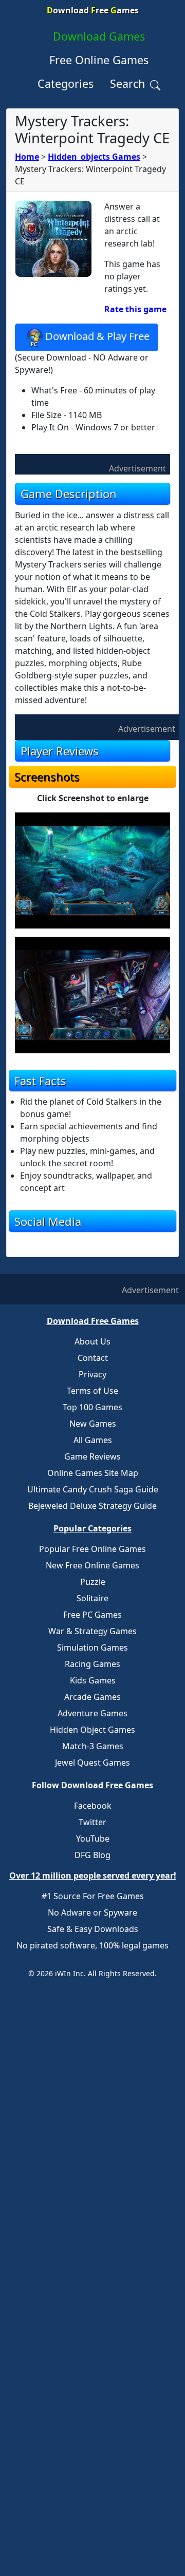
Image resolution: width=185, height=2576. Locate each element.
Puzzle (93, 1582)
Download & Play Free (97, 337)
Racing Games (92, 1664)
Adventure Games (92, 1713)
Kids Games (93, 1680)
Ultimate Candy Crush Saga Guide (93, 1489)
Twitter (92, 1822)
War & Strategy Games (92, 1631)
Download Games (99, 36)
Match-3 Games (93, 1746)
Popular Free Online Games (92, 1549)
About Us (92, 1341)
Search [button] (129, 83)
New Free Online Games (92, 1565)
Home (27, 157)
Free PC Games (92, 1615)
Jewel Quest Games (92, 1763)
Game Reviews (92, 1456)
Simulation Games (92, 1647)
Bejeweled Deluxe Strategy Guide (92, 1506)
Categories (66, 83)
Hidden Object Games (92, 1730)
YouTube (93, 1839)
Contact (93, 1358)
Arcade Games (92, 1697)
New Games (93, 1424)
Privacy (92, 1374)
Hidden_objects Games (94, 157)
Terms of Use (92, 1391)
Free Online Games (99, 60)
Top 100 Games (92, 1407)
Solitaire (92, 1598)
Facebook (93, 1806)
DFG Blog (92, 1855)
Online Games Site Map (93, 1473)
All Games (93, 1440)
